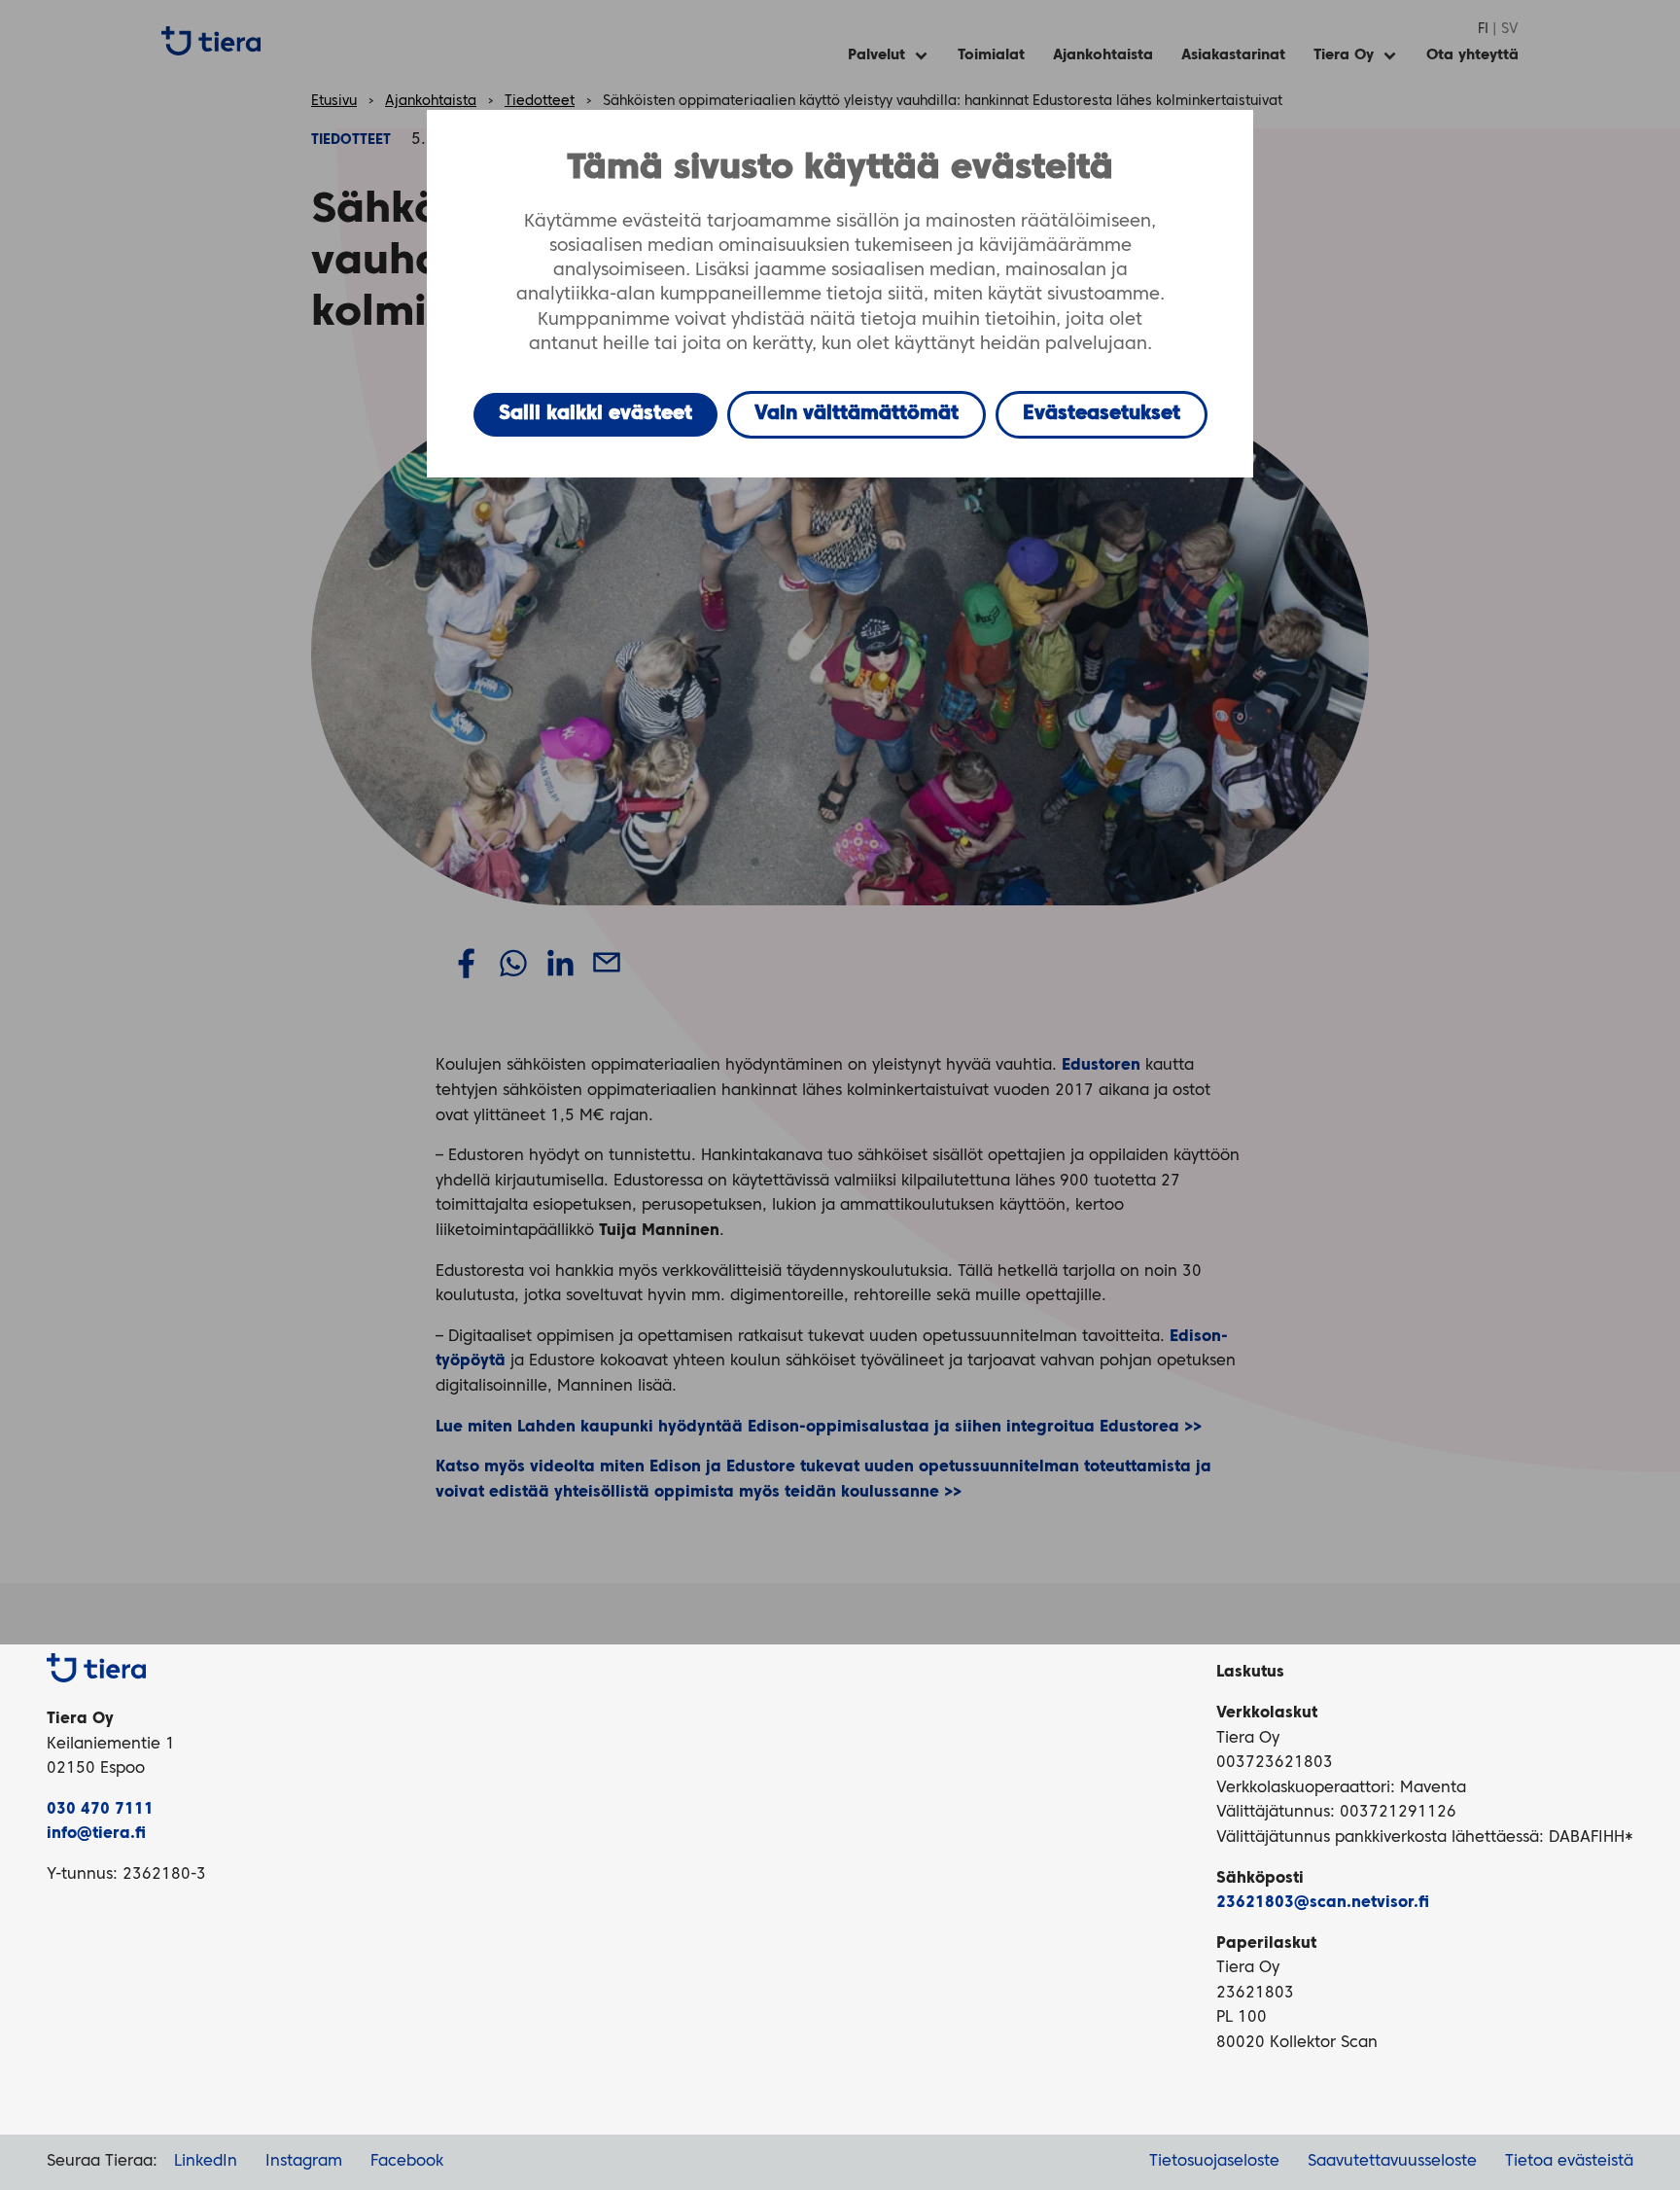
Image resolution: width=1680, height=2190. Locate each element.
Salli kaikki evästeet (595, 414)
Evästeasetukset (1102, 414)
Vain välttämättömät (857, 414)
